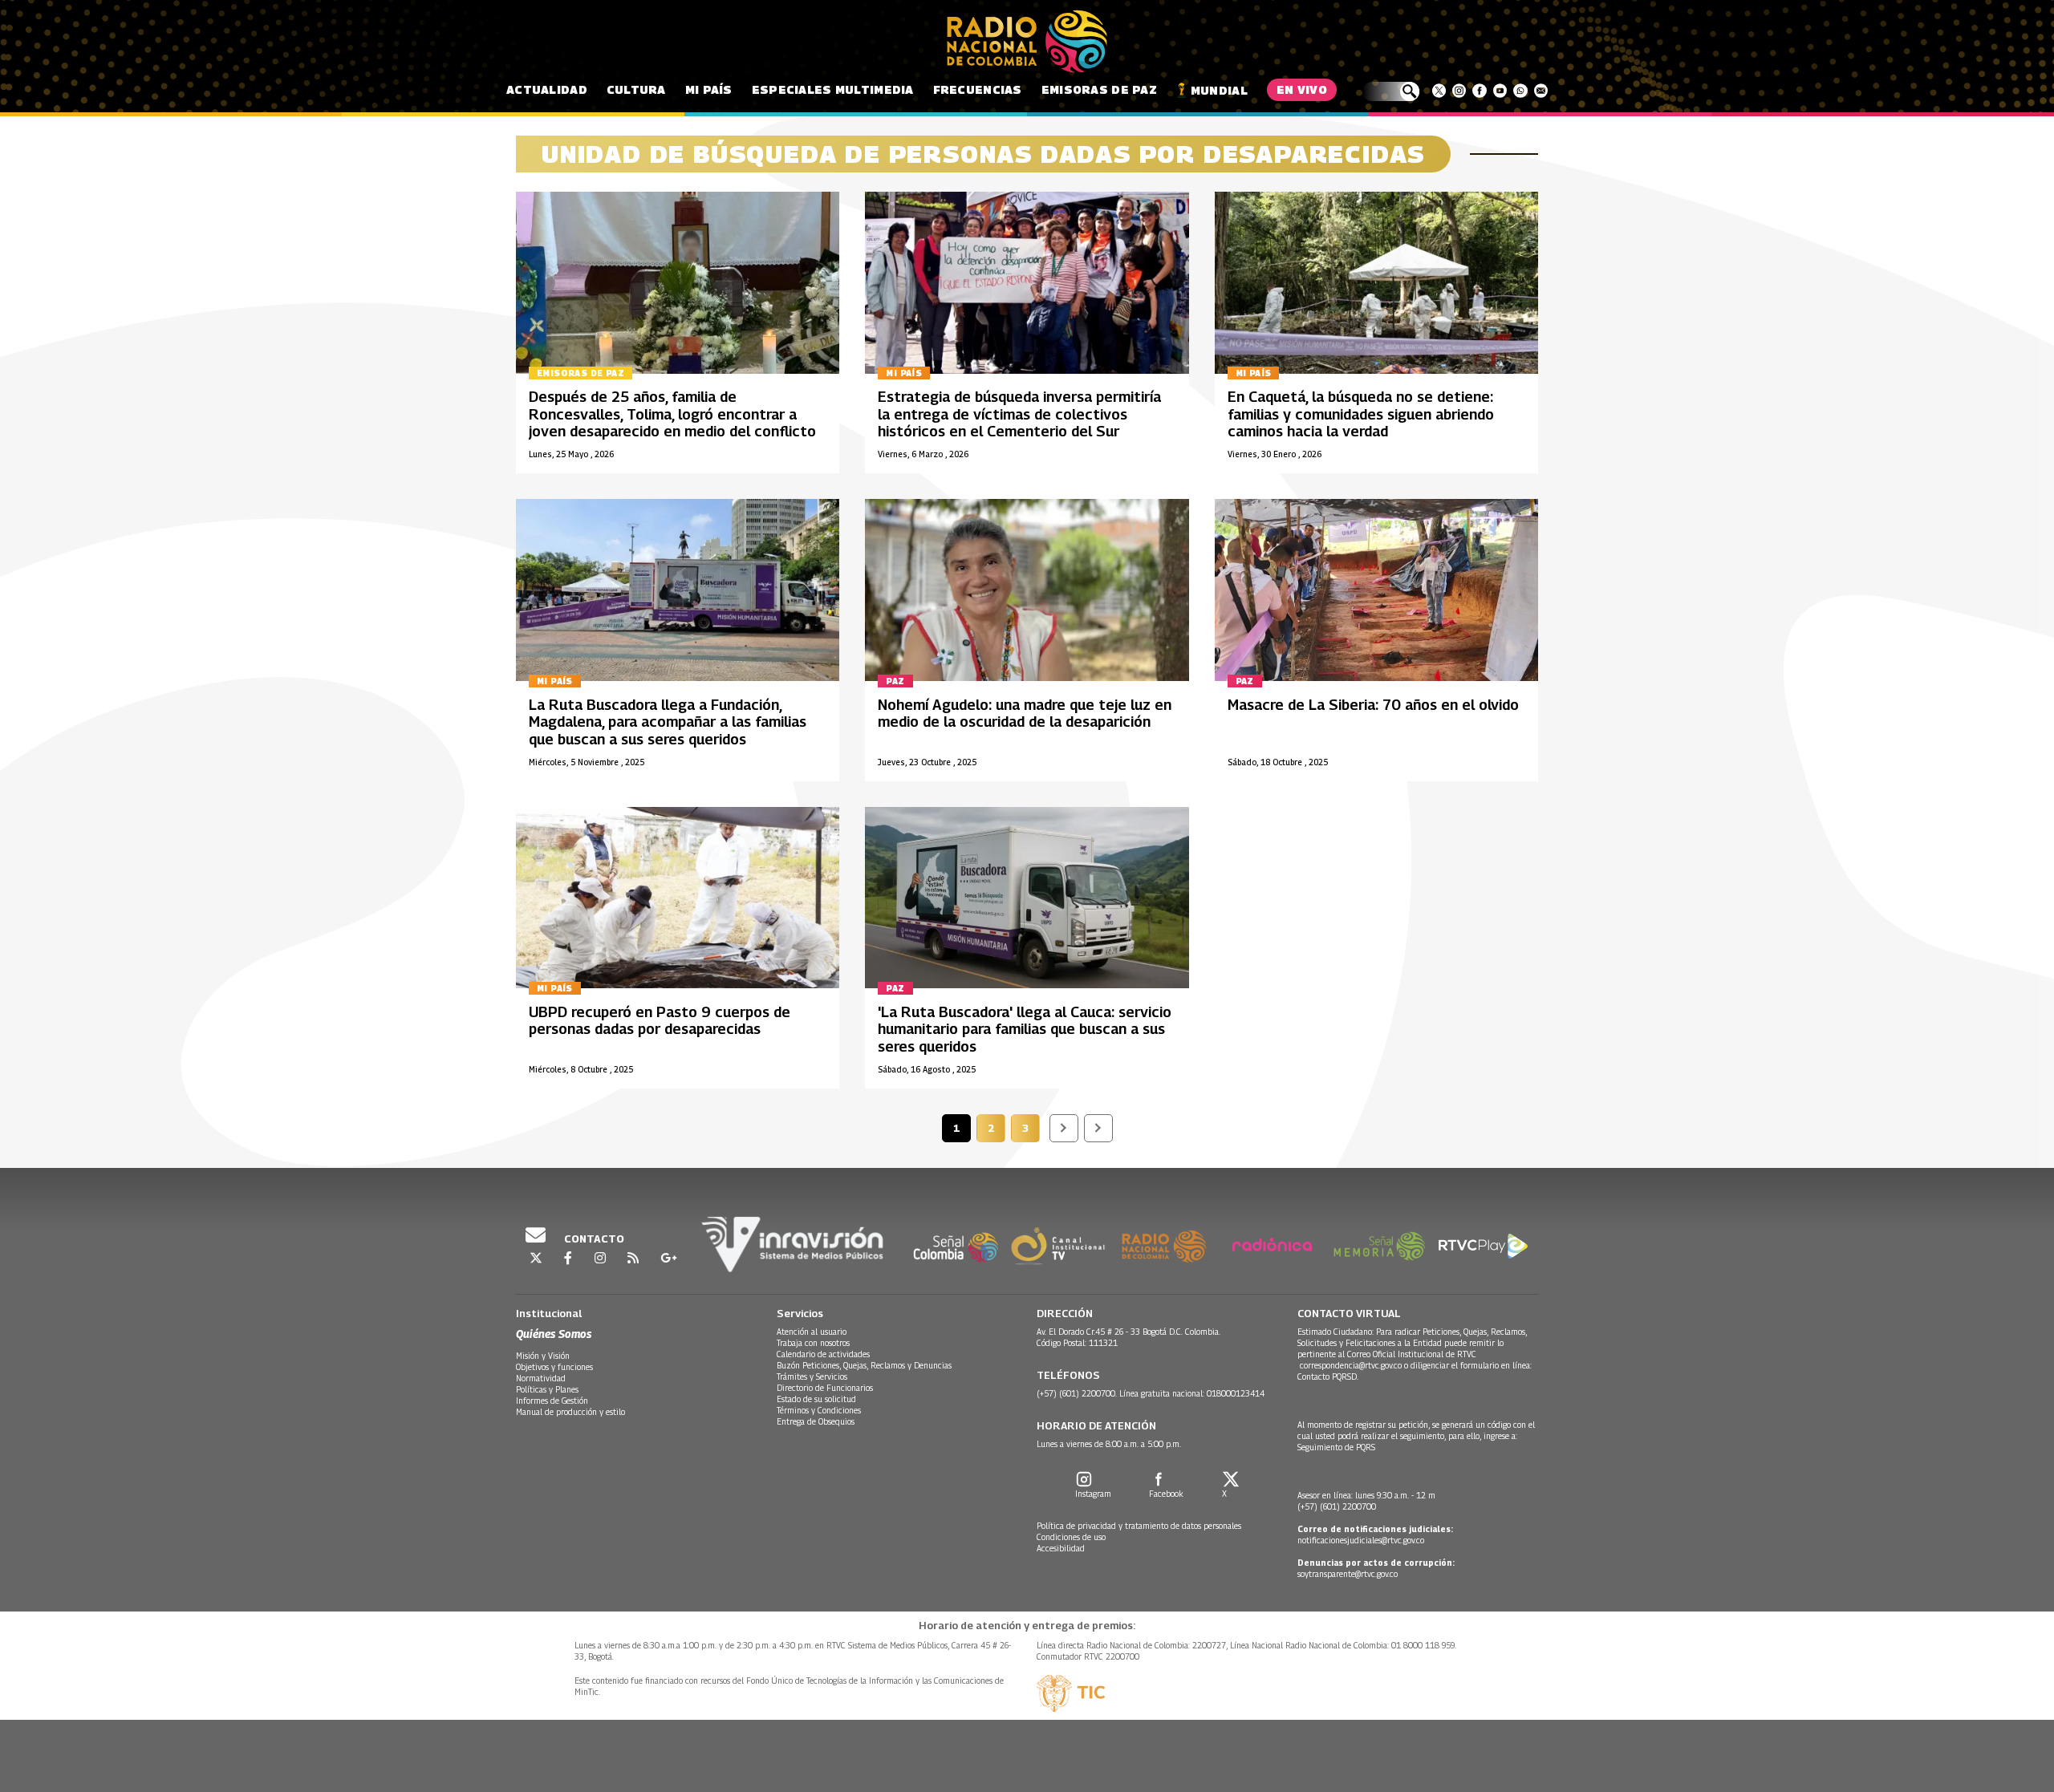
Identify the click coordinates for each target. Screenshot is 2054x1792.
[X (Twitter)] (1439, 91)
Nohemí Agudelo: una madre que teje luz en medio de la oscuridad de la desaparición (1025, 714)
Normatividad (541, 1378)
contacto (593, 1239)
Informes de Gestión (552, 1401)
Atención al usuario (812, 1332)
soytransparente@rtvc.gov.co (1348, 1574)
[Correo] (1541, 91)
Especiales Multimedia (833, 89)
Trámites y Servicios (812, 1376)
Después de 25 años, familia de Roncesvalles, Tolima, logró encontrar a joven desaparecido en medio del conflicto (672, 414)
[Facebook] (1479, 91)
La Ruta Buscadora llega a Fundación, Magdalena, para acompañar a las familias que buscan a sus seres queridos (668, 722)
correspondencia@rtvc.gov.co (1351, 1365)
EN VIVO (1302, 89)
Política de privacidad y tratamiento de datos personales (1139, 1526)
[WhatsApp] (1520, 91)
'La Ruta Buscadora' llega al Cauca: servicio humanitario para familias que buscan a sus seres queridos (1025, 1029)
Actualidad (547, 89)
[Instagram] (1459, 91)
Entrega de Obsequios (816, 1421)
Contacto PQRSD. (1329, 1376)
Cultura (636, 89)
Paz (895, 681)
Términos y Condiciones (819, 1410)
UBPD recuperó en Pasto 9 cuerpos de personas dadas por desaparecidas (660, 1021)
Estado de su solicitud (816, 1399)
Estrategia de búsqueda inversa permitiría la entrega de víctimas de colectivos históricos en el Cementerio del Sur (1019, 414)
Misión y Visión (543, 1356)
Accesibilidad (1061, 1548)
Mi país (709, 89)
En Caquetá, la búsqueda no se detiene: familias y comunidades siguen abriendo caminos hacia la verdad (1361, 414)
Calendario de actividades (823, 1354)
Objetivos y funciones (554, 1367)
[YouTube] (1500, 91)
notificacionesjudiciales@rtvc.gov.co (1361, 1540)
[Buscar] (1391, 91)
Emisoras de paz (1099, 89)
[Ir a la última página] (1098, 1128)
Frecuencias (978, 89)
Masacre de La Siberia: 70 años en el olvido (1373, 705)
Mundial (1219, 90)
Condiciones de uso (1071, 1537)
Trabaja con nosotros (813, 1343)
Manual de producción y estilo (570, 1412)
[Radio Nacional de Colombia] (1027, 42)
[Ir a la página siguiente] (1064, 1128)
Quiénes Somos (554, 1334)
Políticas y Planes (547, 1389)
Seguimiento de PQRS (1336, 1447)
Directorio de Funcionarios (825, 1388)
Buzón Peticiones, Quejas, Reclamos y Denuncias (864, 1365)
